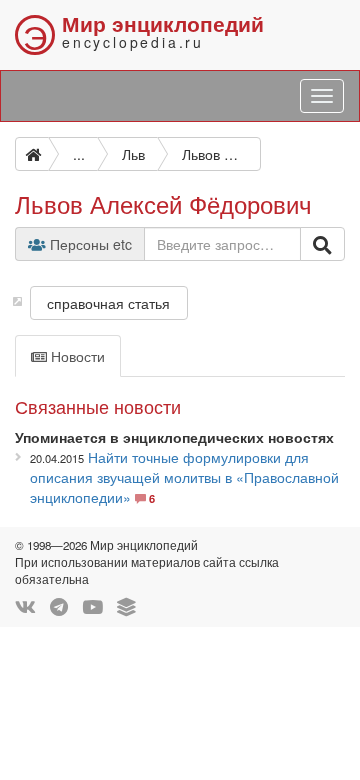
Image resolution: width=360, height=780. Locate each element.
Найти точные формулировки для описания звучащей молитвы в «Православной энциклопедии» (184, 477)
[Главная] (32, 154)
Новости (76, 356)
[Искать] (322, 244)
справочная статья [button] (108, 303)
